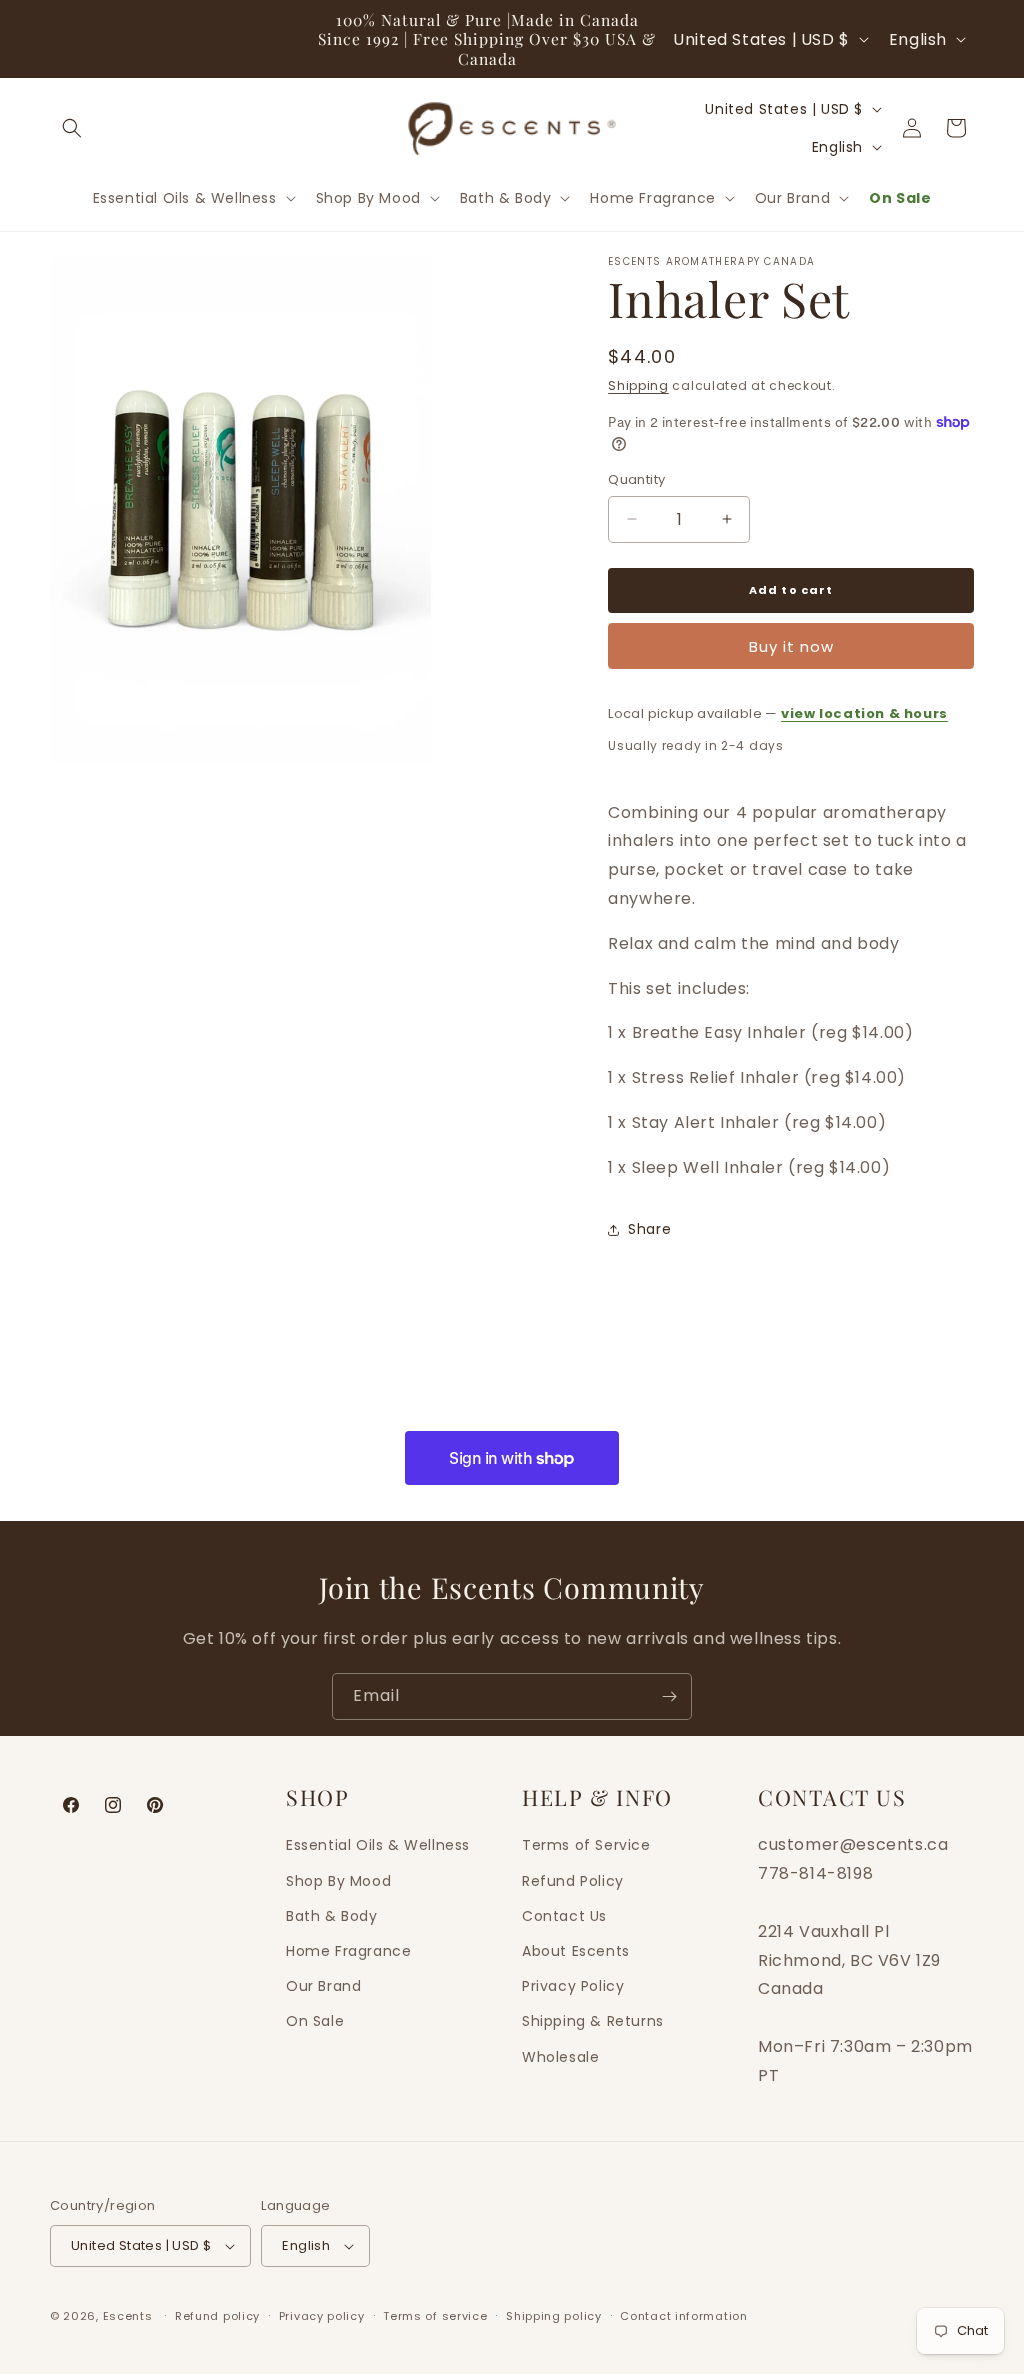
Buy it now (791, 646)
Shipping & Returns (593, 2021)
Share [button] (649, 1229)
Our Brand (323, 1986)
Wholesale (560, 2057)
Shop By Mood (338, 1881)
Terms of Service (586, 1845)
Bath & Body (332, 1916)
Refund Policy (573, 1881)
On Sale (315, 2021)
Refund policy (217, 2316)
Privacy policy (322, 2316)
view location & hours (864, 713)
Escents (130, 2316)
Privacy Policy (573, 1986)
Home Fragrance (348, 1951)
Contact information (683, 2316)
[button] (72, 128)
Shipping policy (554, 2316)
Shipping (638, 385)
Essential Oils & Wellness (378, 1845)
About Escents (576, 1951)
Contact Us (564, 1916)
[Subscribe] (669, 1696)
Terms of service (435, 2316)
